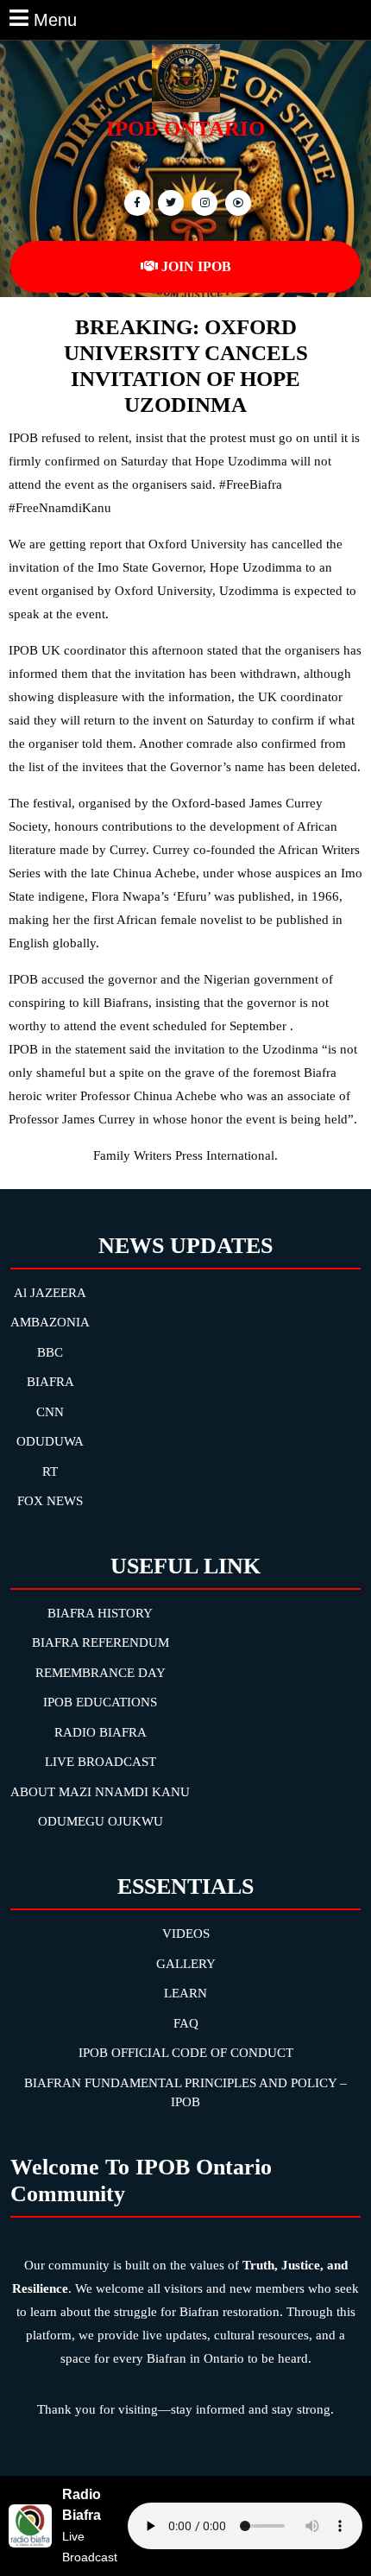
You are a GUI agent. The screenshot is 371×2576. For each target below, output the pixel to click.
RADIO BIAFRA (101, 1732)
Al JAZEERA (50, 1293)
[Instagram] (236, 202)
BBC (50, 1352)
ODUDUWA (50, 1441)
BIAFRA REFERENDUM (101, 1642)
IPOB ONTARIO (185, 128)
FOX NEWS (50, 1501)
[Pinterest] (202, 202)
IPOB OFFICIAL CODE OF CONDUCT (186, 2053)
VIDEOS (186, 1934)
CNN (50, 1412)
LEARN (185, 1993)
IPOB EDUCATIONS (100, 1702)
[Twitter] (169, 202)
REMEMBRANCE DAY (101, 1673)
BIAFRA (50, 1382)
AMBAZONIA (50, 1322)
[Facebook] (135, 202)
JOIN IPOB (196, 266)
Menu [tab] (55, 18)
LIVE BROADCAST (101, 1762)
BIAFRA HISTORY (100, 1613)
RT (50, 1472)
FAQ (186, 2023)
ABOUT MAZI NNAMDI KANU (100, 1792)
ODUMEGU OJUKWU (101, 1821)
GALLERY (186, 1964)
